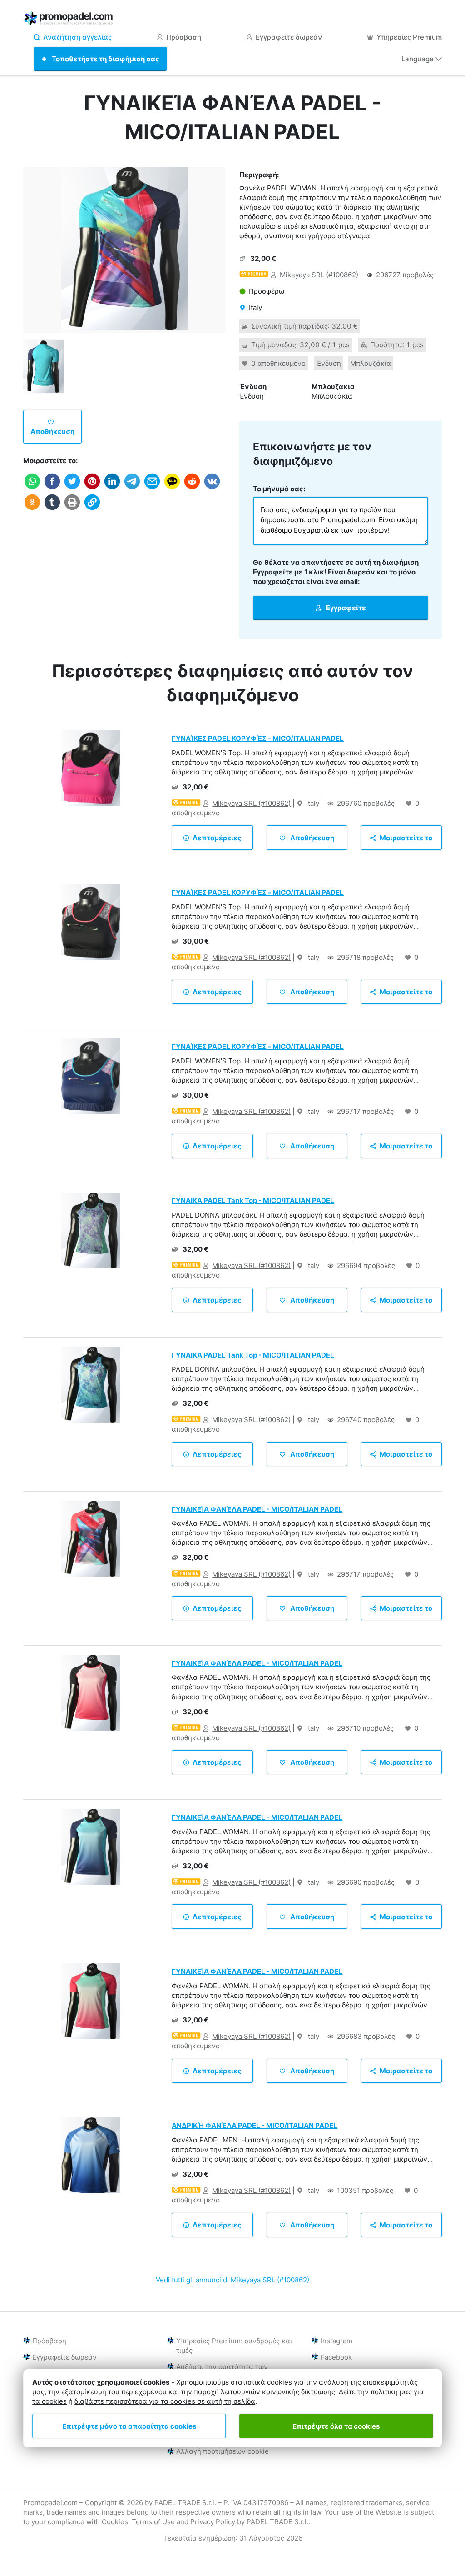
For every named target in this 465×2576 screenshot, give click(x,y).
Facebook (336, 2357)
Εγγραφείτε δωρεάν (289, 37)
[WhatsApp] (32, 488)
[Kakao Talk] (172, 488)
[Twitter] (72, 488)
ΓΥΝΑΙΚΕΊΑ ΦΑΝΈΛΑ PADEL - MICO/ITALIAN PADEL (257, 1509)
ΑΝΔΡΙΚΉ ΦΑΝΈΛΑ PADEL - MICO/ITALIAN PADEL (255, 2125)
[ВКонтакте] (212, 488)
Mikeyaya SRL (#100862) (319, 275)
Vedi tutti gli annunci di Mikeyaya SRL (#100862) (232, 2280)
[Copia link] (92, 509)
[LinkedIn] (112, 488)
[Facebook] (52, 488)
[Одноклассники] (32, 509)
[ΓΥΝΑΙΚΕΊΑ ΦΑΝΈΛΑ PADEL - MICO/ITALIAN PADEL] (124, 250)
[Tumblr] (52, 509)
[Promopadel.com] (69, 20)
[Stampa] (72, 509)
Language (418, 59)
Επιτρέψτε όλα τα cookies (336, 2426)
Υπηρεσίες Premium (409, 37)
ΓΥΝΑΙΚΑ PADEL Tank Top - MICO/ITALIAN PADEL (253, 1201)
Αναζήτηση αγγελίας (77, 37)
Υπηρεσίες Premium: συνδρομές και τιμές (234, 2346)
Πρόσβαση (184, 37)
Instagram (336, 2341)
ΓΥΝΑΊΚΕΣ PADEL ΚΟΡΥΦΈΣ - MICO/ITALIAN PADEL (258, 738)
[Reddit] (192, 488)
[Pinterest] (92, 488)
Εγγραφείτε (345, 608)
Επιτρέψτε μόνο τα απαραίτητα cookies (129, 2426)
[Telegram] (132, 488)
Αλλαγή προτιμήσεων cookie (223, 2451)
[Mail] (152, 488)
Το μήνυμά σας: (279, 489)
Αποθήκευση (52, 432)
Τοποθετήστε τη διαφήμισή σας (105, 59)
